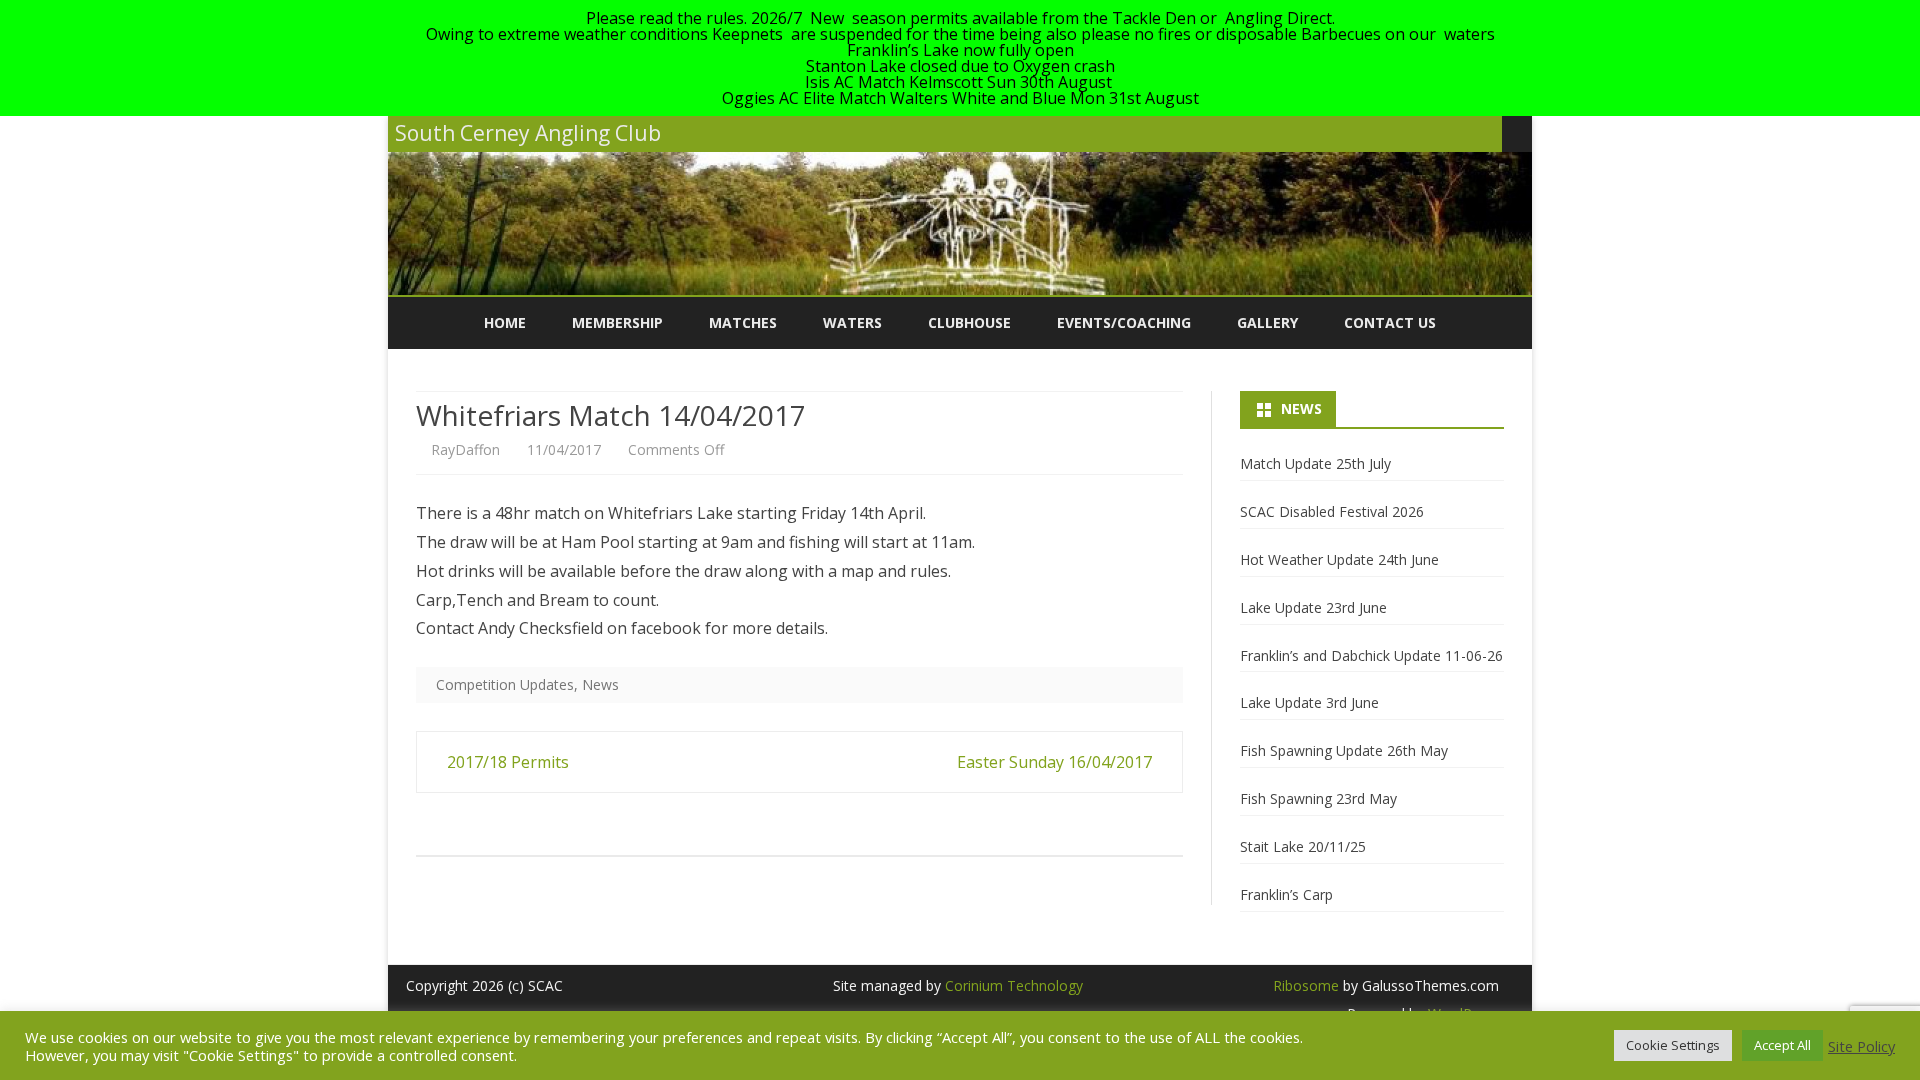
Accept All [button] (1782, 1045)
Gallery (1267, 322)
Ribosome (1306, 985)
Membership (617, 322)
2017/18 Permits (506, 762)
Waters (852, 322)
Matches (743, 322)
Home (505, 322)
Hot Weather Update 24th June (1339, 559)
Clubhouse (969, 322)
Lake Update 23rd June (1313, 607)
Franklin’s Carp (1286, 894)
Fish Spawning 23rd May (1318, 798)
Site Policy (1861, 1046)
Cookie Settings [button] (1673, 1045)
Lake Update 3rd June (1309, 702)
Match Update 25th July (1315, 463)
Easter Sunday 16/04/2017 (1056, 762)
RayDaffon (465, 449)
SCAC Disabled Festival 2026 (1332, 511)
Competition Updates (505, 684)
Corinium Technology (1014, 985)
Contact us (1390, 322)
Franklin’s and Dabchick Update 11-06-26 (1371, 655)
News (600, 684)
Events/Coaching (1124, 322)
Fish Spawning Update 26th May (1344, 750)
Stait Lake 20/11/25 (1303, 846)
